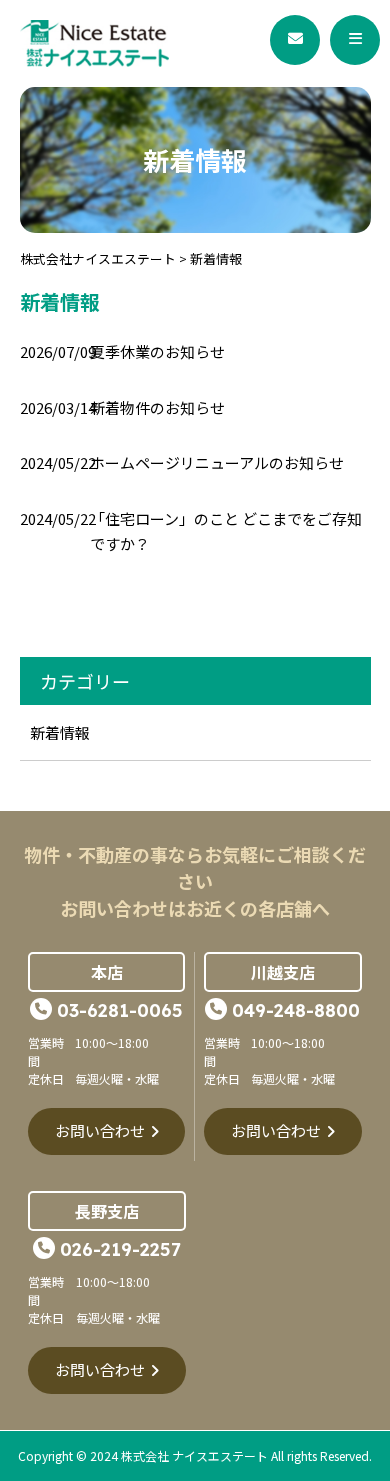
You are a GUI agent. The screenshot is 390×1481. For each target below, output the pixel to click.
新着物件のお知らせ (157, 407)
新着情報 (60, 732)
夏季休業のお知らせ (157, 351)
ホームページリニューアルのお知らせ (217, 462)
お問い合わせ (100, 1130)
